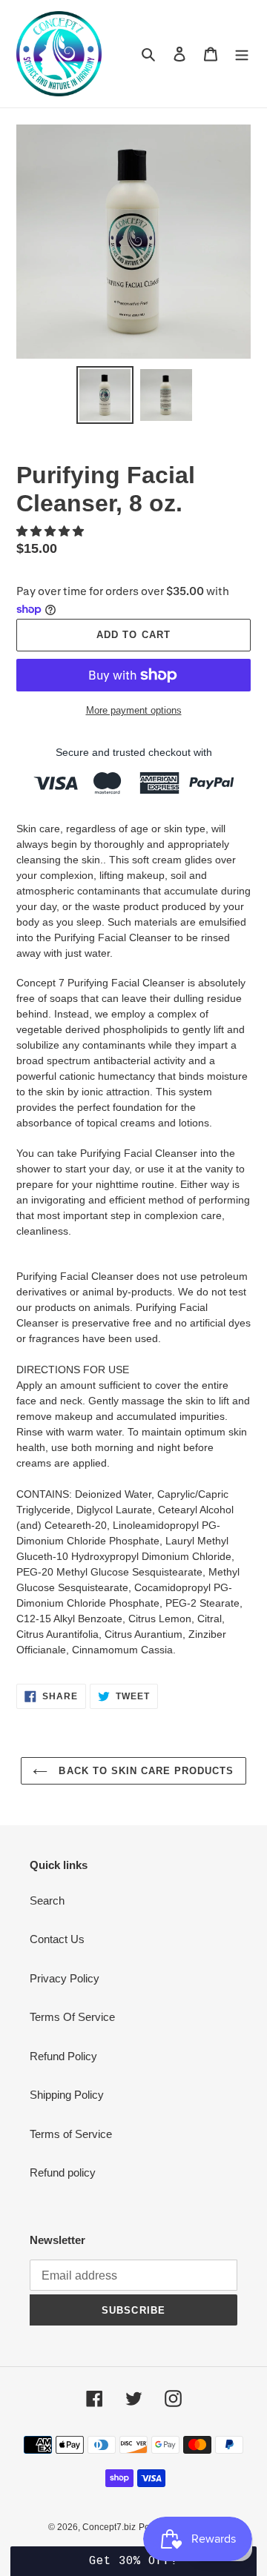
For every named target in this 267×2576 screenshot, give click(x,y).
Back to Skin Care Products (144, 1771)
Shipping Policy (67, 2095)
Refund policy (63, 2172)
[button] (52, 531)
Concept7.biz (109, 2527)
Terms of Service (71, 2134)
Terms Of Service (72, 2017)
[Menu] (242, 54)
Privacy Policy (65, 1978)
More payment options (134, 710)
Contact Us (57, 1939)
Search (47, 1901)
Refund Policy (63, 2056)
